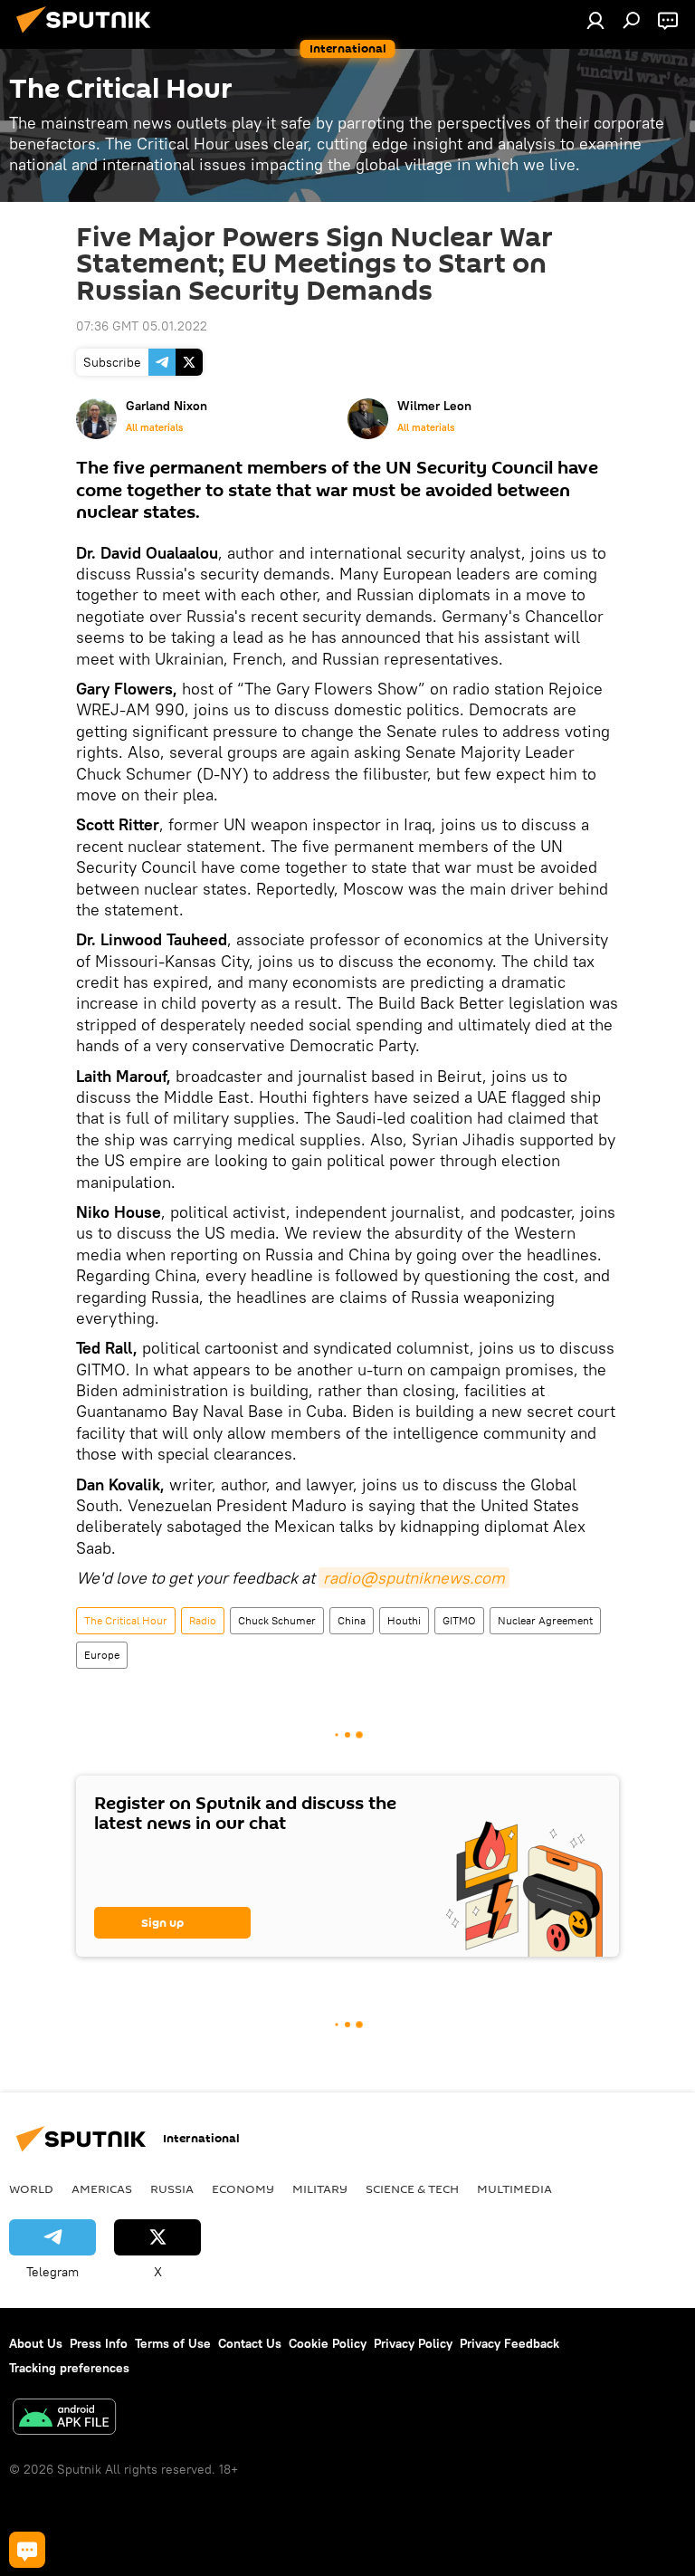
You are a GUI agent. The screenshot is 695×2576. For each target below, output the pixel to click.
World (31, 2188)
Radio (203, 1620)
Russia (172, 2188)
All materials (154, 427)
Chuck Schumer (277, 1620)
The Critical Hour (126, 1620)
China (352, 1620)
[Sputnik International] (89, 35)
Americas (102, 2188)
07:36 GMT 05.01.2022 (142, 326)
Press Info (99, 2343)
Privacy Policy (413, 2343)
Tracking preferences (69, 2368)
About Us (36, 2343)
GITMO (459, 1620)
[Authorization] (595, 20)
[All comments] (27, 2550)
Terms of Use (173, 2343)
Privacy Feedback (509, 2343)
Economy (243, 2188)
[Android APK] (64, 2419)
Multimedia (514, 2188)
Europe (102, 1655)
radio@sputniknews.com (414, 1578)
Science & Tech (412, 2188)
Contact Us (250, 2343)
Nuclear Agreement (545, 1620)
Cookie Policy (328, 2343)
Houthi (404, 1620)
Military (320, 2188)
